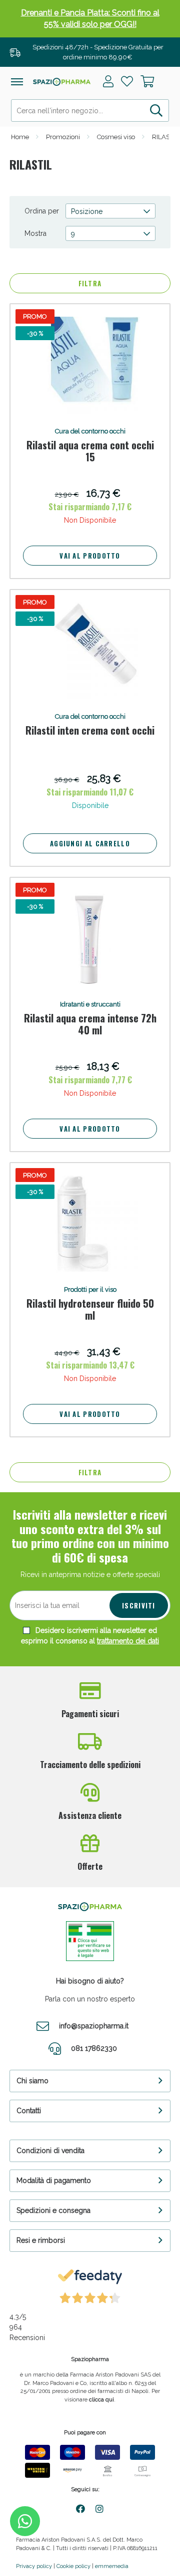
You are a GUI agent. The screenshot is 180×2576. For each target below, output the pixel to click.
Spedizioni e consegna (53, 2210)
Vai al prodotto (90, 556)
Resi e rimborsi (41, 2240)
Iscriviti (139, 1605)
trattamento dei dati (128, 1641)
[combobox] (90, 110)
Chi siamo (32, 2081)
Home (20, 137)
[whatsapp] (25, 2521)
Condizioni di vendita (50, 2151)
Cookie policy (73, 2566)
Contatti (29, 2111)
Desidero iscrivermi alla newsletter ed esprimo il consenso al (90, 1636)
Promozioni (63, 137)
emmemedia (112, 2566)
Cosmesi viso (116, 137)
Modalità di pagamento (54, 2180)
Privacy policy (34, 2566)
